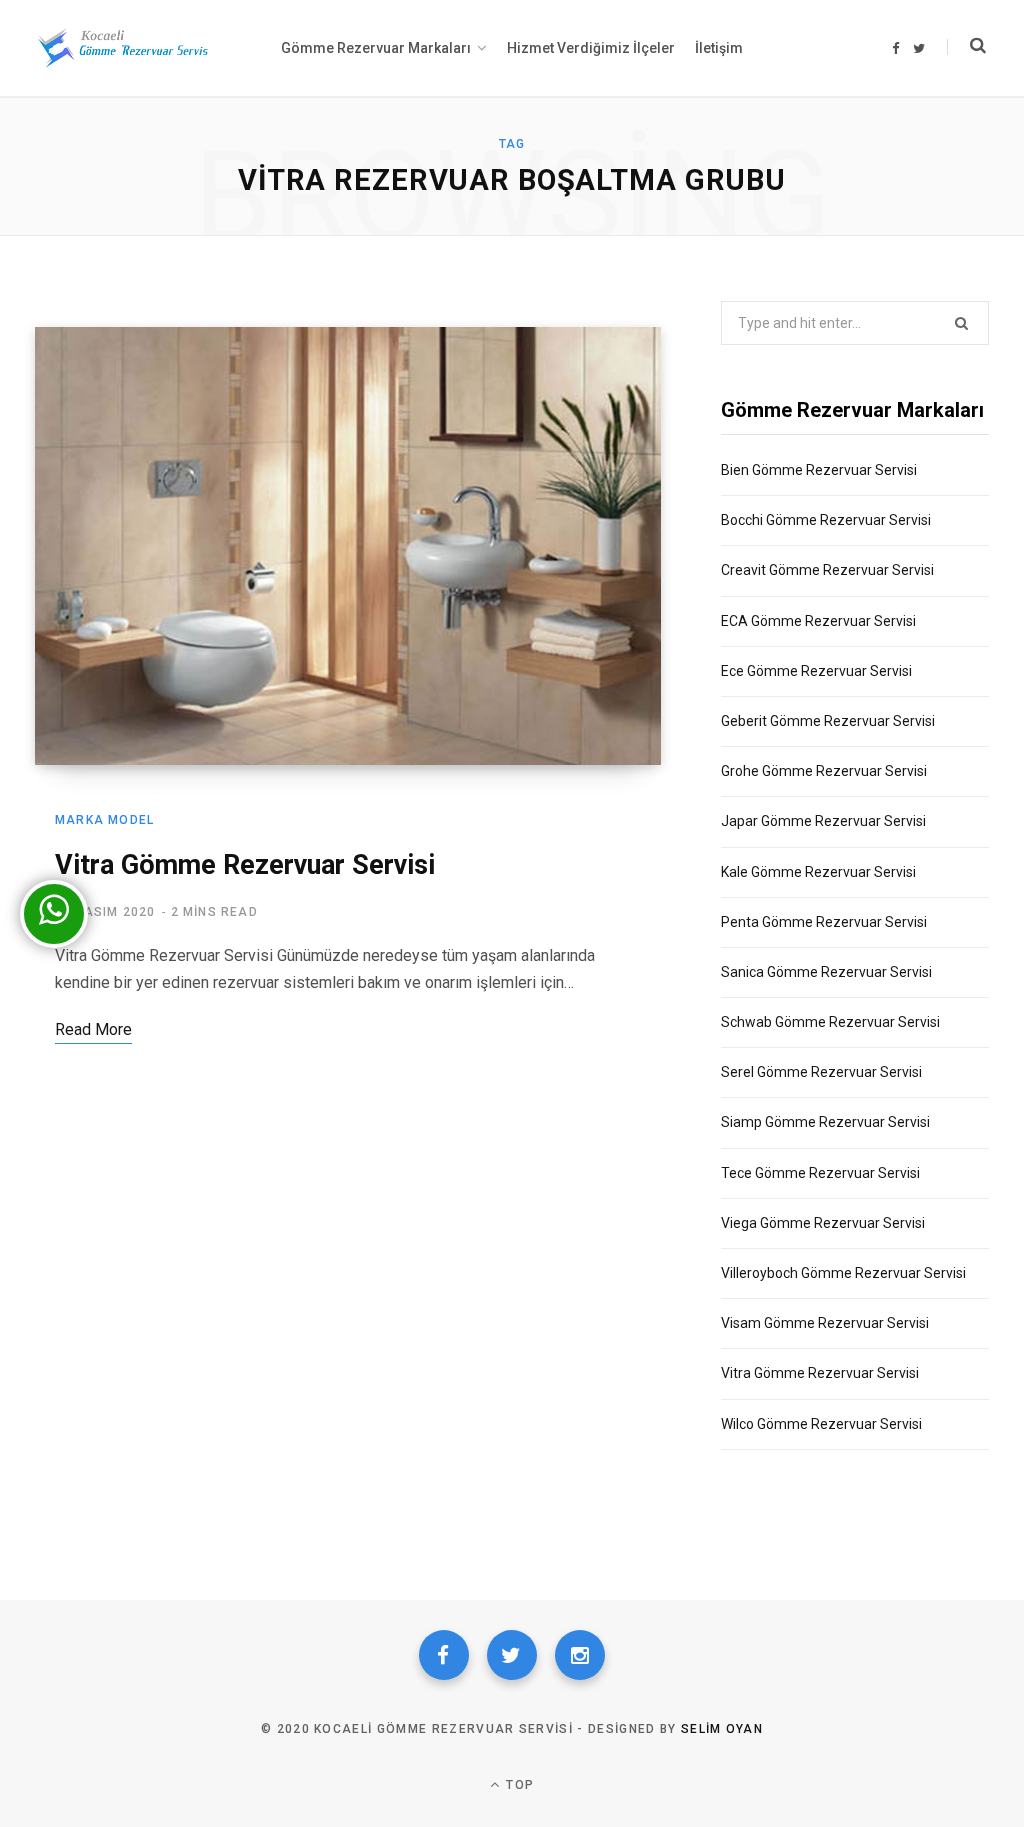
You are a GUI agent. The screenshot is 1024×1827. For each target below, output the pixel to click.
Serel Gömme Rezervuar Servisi (821, 1072)
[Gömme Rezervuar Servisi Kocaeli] (123, 48)
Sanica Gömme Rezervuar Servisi (826, 972)
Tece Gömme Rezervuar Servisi (820, 1173)
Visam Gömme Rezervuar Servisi (825, 1323)
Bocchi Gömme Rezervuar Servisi (826, 520)
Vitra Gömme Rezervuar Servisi (245, 865)
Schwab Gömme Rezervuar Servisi (830, 1022)
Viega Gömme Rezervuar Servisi (823, 1223)
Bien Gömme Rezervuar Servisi (819, 470)
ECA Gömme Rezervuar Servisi (818, 621)
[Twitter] (512, 1655)
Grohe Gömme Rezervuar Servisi (824, 771)
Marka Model (104, 820)
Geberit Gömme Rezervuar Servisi (828, 721)
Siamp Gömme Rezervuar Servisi (825, 1122)
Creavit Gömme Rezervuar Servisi (827, 570)
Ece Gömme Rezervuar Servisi (816, 671)
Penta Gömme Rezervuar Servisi (824, 922)
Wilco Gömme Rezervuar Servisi (821, 1424)
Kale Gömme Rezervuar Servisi (818, 872)
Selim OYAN (722, 1729)
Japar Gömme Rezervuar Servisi (823, 821)
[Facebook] (444, 1655)
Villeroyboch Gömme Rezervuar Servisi (843, 1273)
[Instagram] (580, 1655)
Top (518, 1785)
